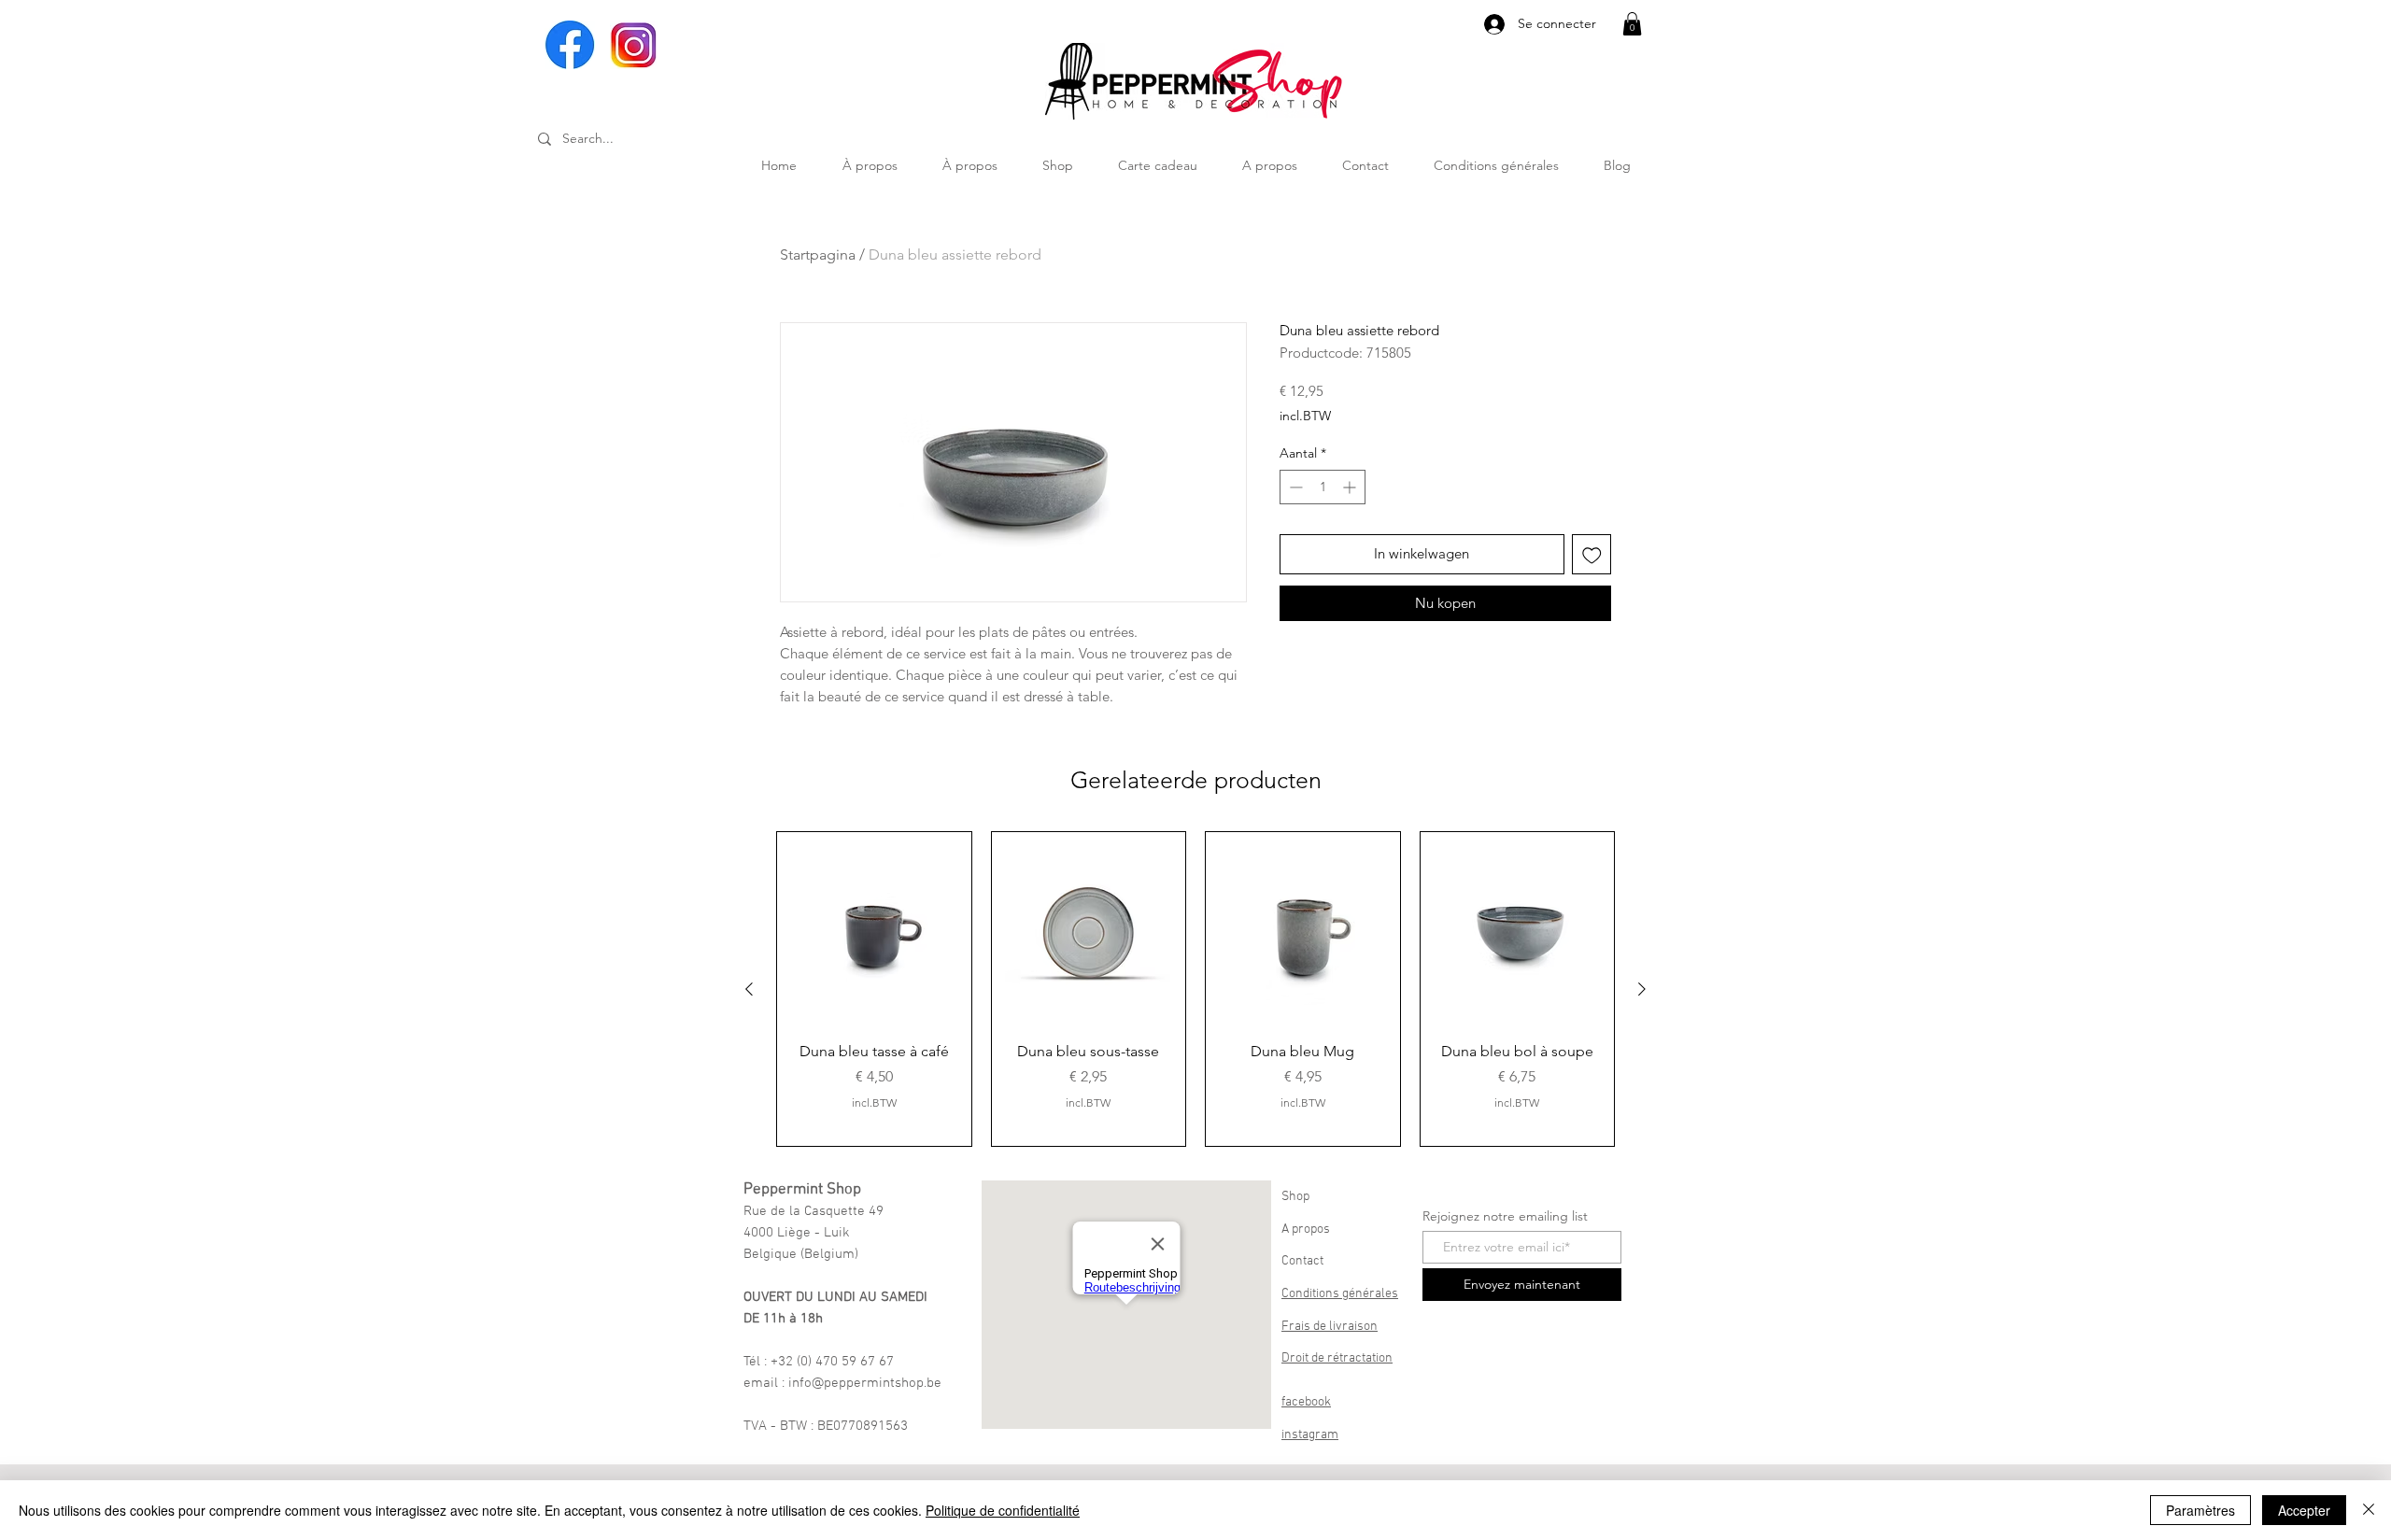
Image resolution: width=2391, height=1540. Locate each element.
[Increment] (1351, 487)
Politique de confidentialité (1003, 1510)
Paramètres (2200, 1510)
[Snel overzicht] (874, 929)
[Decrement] (1294, 487)
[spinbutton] (1323, 487)
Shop (1295, 1197)
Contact (1302, 1261)
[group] (1195, 989)
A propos (1306, 1229)
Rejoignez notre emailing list (1505, 1216)
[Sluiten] (2369, 1510)
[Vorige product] (749, 989)
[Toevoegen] (1592, 554)
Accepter (2304, 1510)
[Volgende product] (1642, 989)
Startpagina (818, 254)
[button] (1632, 24)
